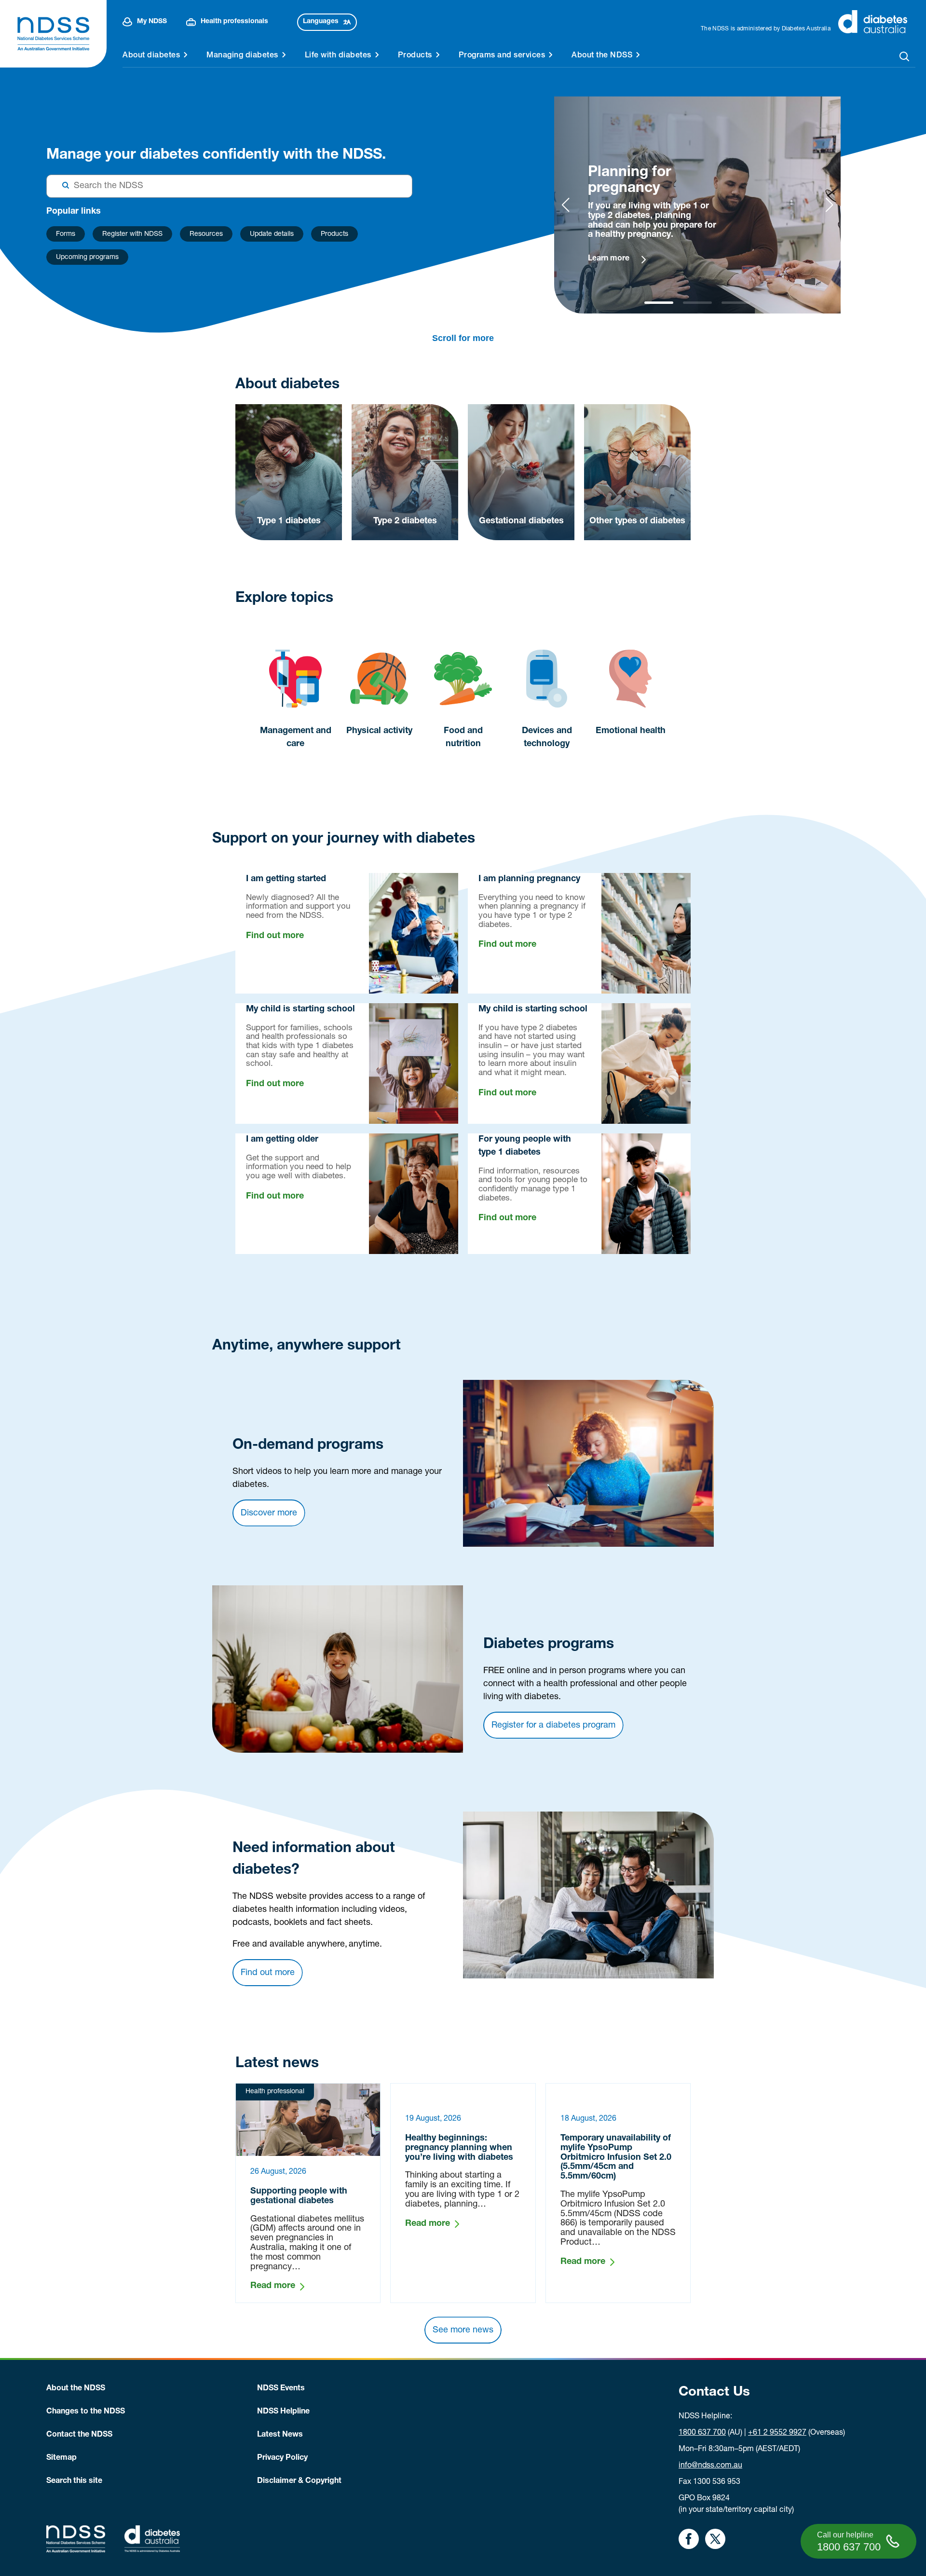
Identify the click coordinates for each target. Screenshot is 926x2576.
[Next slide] (829, 205)
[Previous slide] (565, 205)
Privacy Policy (282, 2458)
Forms (66, 234)
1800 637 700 (702, 2433)
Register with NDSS (132, 234)
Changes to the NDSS (86, 2412)
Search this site (74, 2481)
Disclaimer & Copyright (299, 2481)
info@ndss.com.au (710, 2466)
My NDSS (152, 22)
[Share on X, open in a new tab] (715, 2539)
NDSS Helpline (283, 2412)
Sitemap (61, 2458)
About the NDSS (76, 2389)
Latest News (280, 2435)
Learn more (609, 259)
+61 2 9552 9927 (777, 2433)
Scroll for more (463, 338)
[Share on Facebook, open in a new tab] (689, 2539)
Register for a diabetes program (553, 1726)
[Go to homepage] (53, 34)
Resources (206, 234)
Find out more (275, 936)
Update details (272, 234)
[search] (905, 56)
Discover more (269, 1513)
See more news (463, 2331)
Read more (273, 2286)
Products (334, 234)
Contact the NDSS (79, 2435)
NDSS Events (281, 2389)
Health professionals (234, 22)
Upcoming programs (87, 258)
